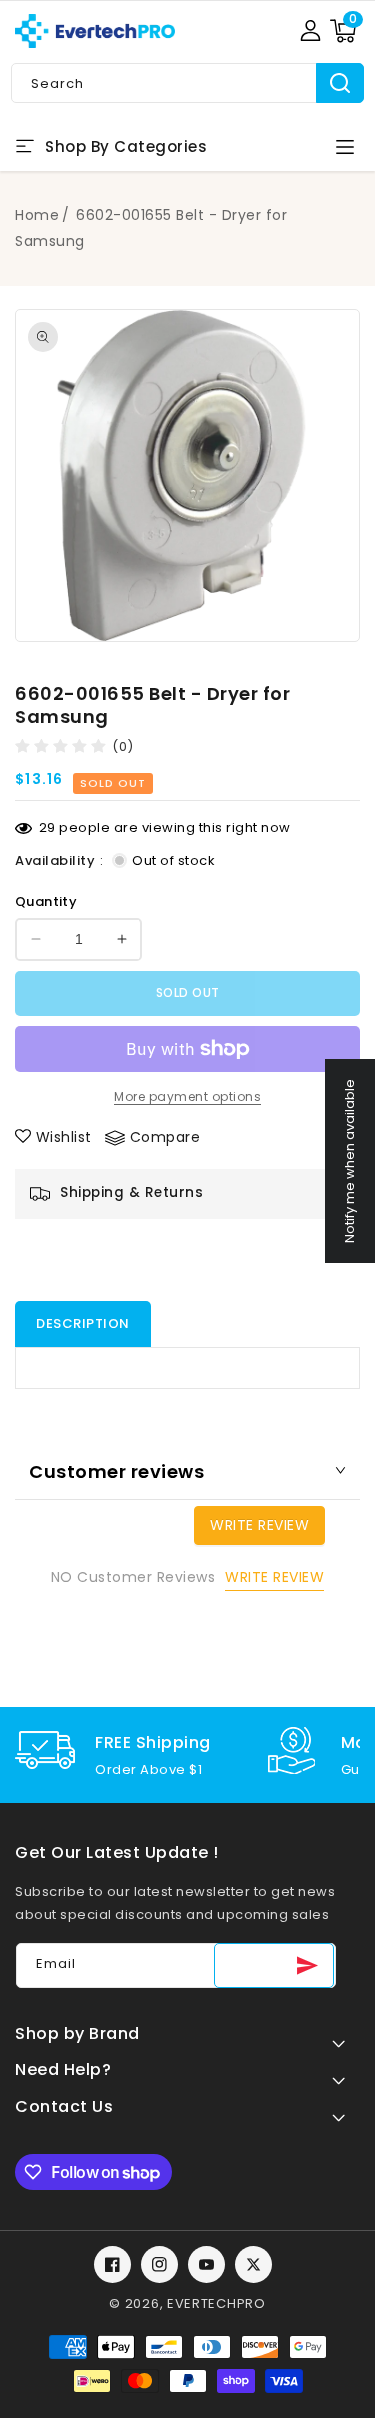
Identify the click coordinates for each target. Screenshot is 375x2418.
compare (165, 1137)
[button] (343, 31)
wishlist (64, 1137)
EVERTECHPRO (216, 2303)
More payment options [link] (187, 1096)
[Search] (340, 83)
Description (83, 1323)
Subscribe (274, 1965)
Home (37, 215)
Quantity (46, 901)
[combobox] (187, 83)
